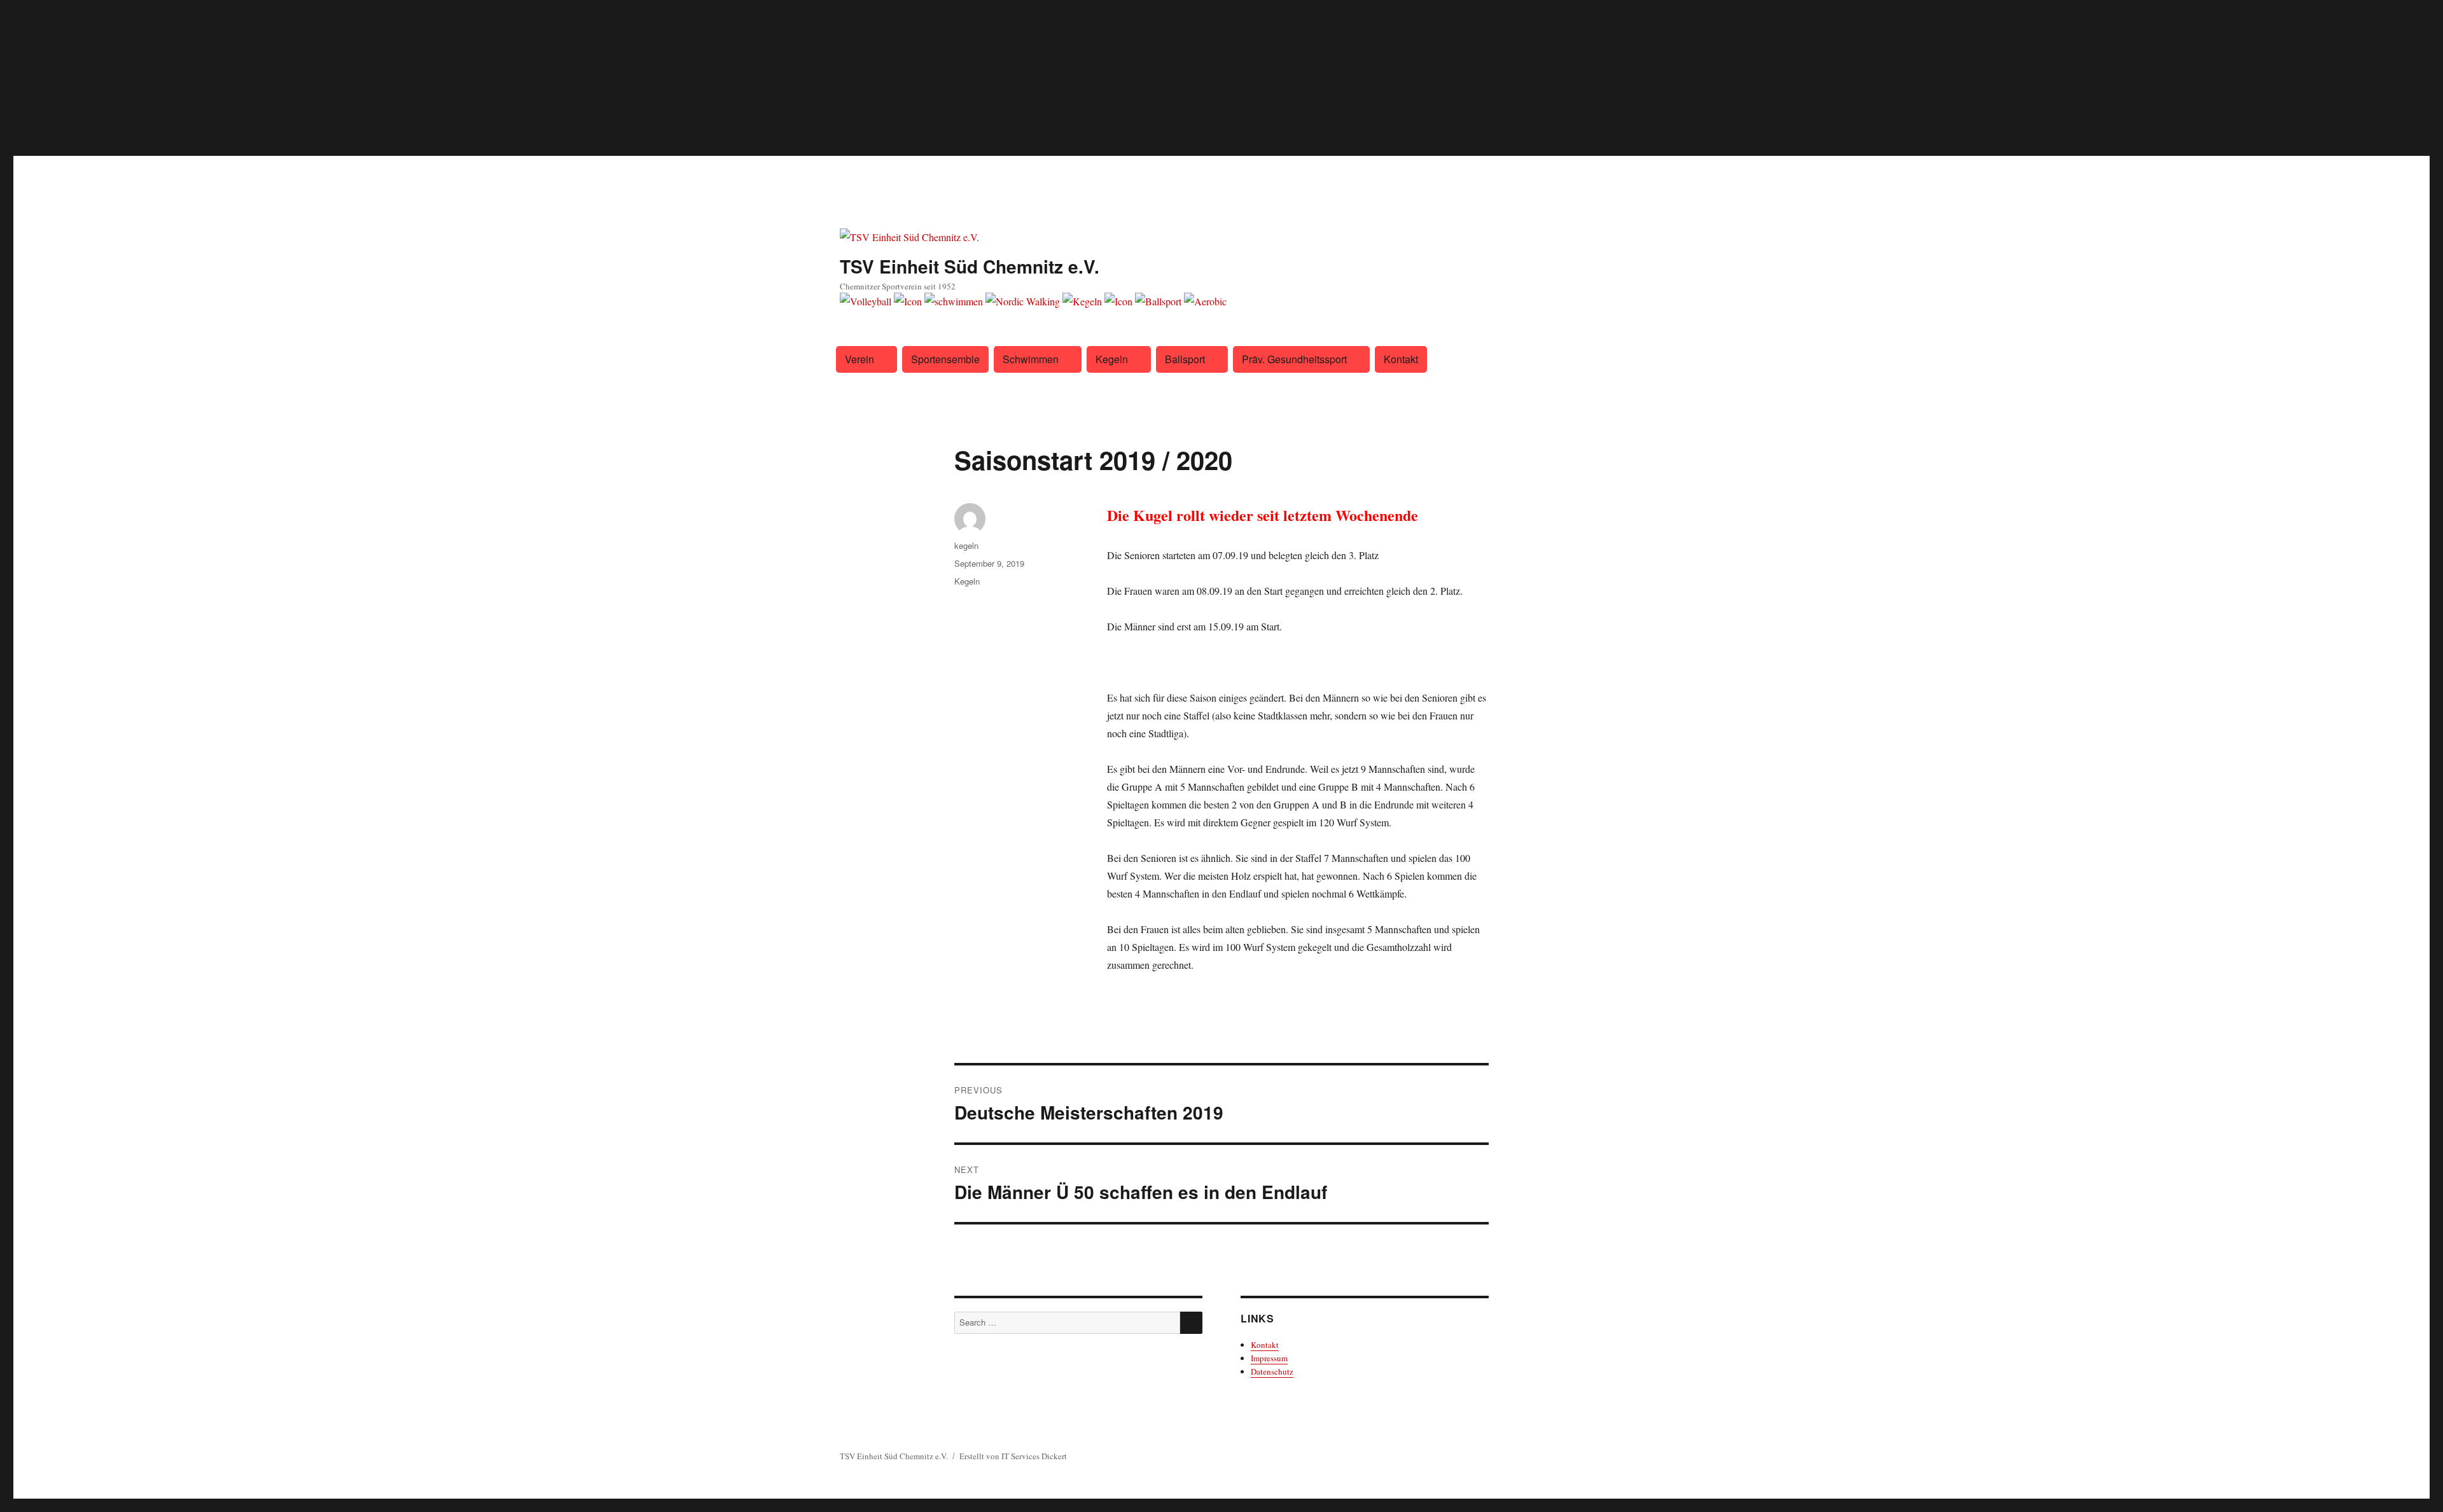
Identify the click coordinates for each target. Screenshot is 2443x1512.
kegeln (966, 545)
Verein (860, 359)
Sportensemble (945, 359)
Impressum (1269, 1358)
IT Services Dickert (1034, 1456)
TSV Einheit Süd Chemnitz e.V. (970, 266)
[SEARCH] (1191, 1323)
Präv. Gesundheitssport (1294, 359)
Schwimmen (1031, 359)
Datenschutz (1272, 1371)
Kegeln (1112, 359)
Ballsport (1185, 359)
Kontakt (1401, 359)
